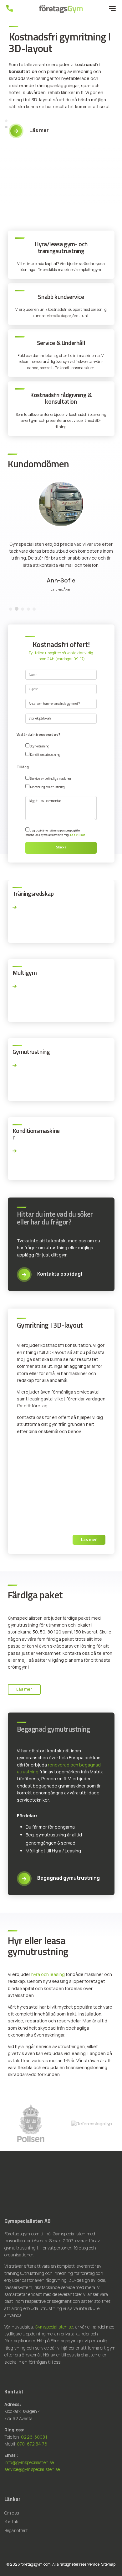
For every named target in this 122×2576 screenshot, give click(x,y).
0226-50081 (34, 2437)
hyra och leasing (48, 1974)
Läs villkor (78, 835)
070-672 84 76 (32, 2444)
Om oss (12, 2513)
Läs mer (89, 1539)
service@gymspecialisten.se (32, 2469)
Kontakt (12, 2522)
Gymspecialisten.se (54, 2327)
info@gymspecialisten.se (29, 2462)
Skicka (61, 847)
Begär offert (16, 2530)
